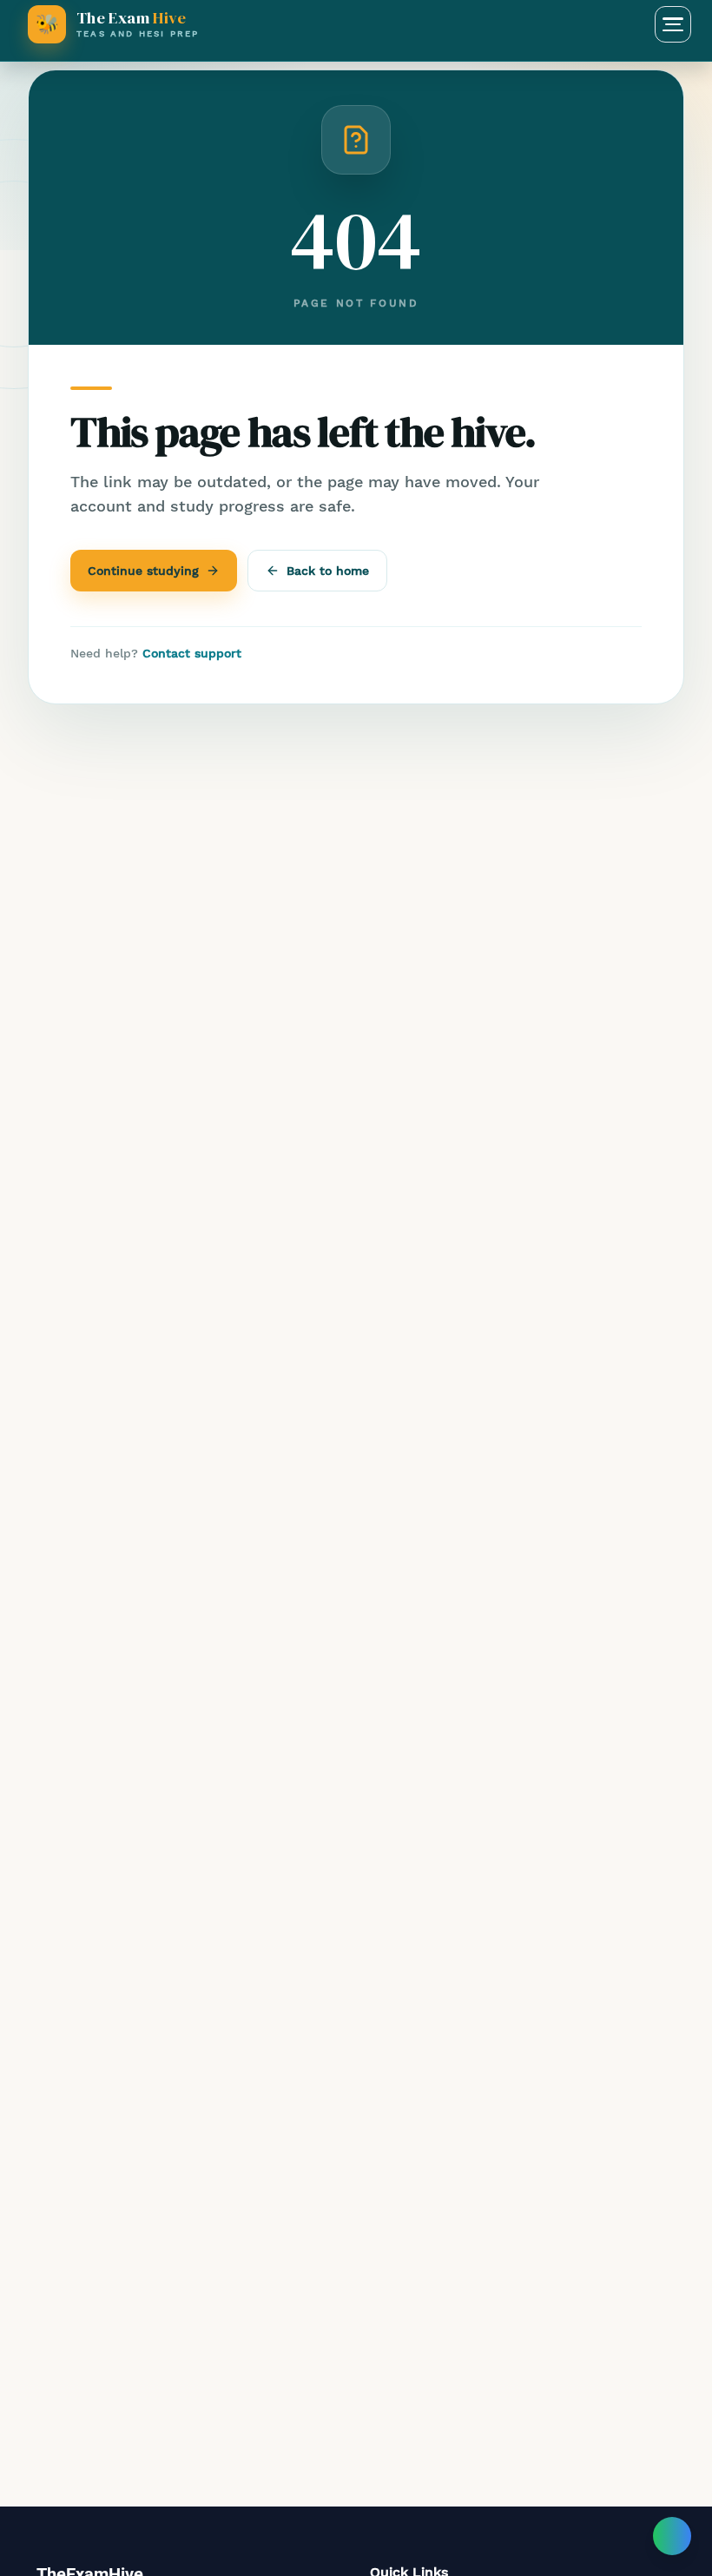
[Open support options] (672, 2536)
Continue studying (143, 571)
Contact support (192, 653)
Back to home (328, 571)
